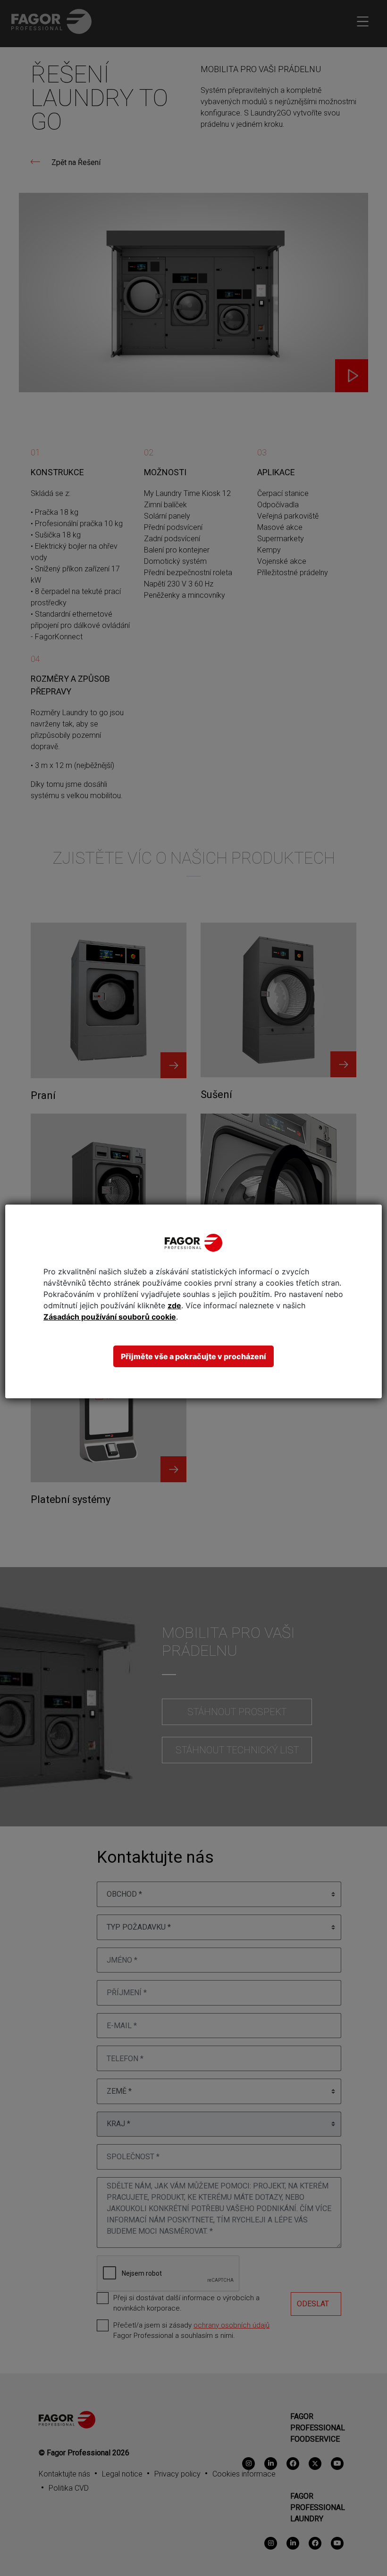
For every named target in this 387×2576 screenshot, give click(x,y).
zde (174, 1305)
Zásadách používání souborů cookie (110, 1317)
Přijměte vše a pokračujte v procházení (193, 1356)
